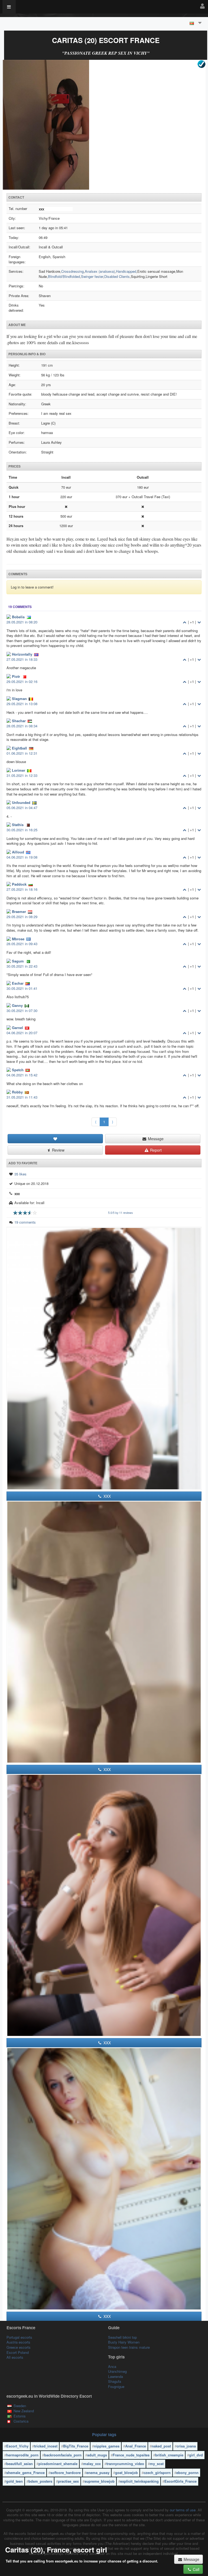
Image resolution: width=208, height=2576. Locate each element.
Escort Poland (18, 2352)
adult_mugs (97, 2455)
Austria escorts (18, 2342)
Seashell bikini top (122, 2337)
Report (155, 1150)
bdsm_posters (40, 2481)
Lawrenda (116, 2376)
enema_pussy (98, 2472)
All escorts (15, 2357)
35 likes (20, 1174)
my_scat (157, 2464)
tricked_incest (46, 2446)
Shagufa (115, 2381)
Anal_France (136, 2446)
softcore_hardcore (66, 2472)
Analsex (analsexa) (100, 271)
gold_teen (14, 2481)
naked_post (161, 2446)
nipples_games (107, 2446)
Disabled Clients (117, 276)
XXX (107, 1496)
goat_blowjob (126, 2472)
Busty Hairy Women (124, 2342)
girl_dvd (196, 2455)
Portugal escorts (19, 2337)
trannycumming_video (125, 2464)
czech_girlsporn (157, 2472)
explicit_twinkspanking (139, 2481)
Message (155, 1139)
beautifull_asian (19, 2464)
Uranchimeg (117, 2371)
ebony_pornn (187, 2472)
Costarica (21, 2421)
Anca (112, 2366)
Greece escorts (19, 2347)
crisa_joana (186, 2446)
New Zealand (24, 2411)
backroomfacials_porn (63, 2455)
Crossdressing (72, 271)
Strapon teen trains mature (129, 2347)
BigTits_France (76, 2446)
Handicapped (126, 271)
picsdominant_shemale (58, 2464)
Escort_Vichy (17, 2446)
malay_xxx (92, 2464)
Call (196, 2569)
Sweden (20, 2406)
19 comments (25, 1222)
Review (58, 1150)
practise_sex (68, 2481)
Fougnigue (116, 2386)
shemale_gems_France (25, 2472)
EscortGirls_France (181, 2481)
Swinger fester (92, 276)
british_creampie (169, 2455)
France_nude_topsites (131, 2455)
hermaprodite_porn (22, 2455)
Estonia (19, 2416)
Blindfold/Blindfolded (64, 276)
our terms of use (183, 2510)
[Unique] (104, 125)
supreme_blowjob (100, 2481)
